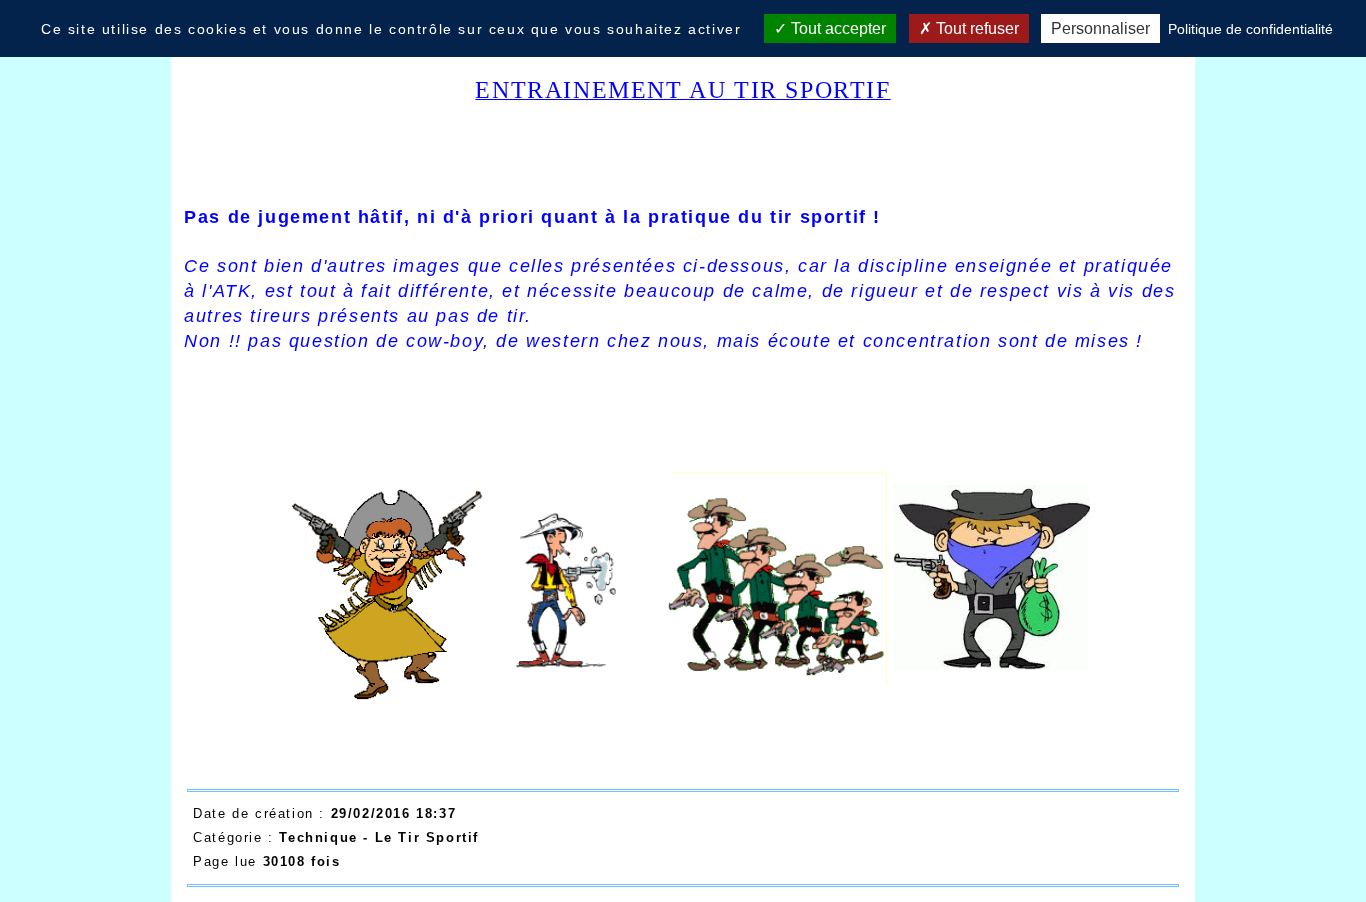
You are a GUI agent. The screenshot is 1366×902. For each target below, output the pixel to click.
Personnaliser (1100, 28)
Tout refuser (975, 28)
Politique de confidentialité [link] (1250, 29)
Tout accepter (836, 28)
